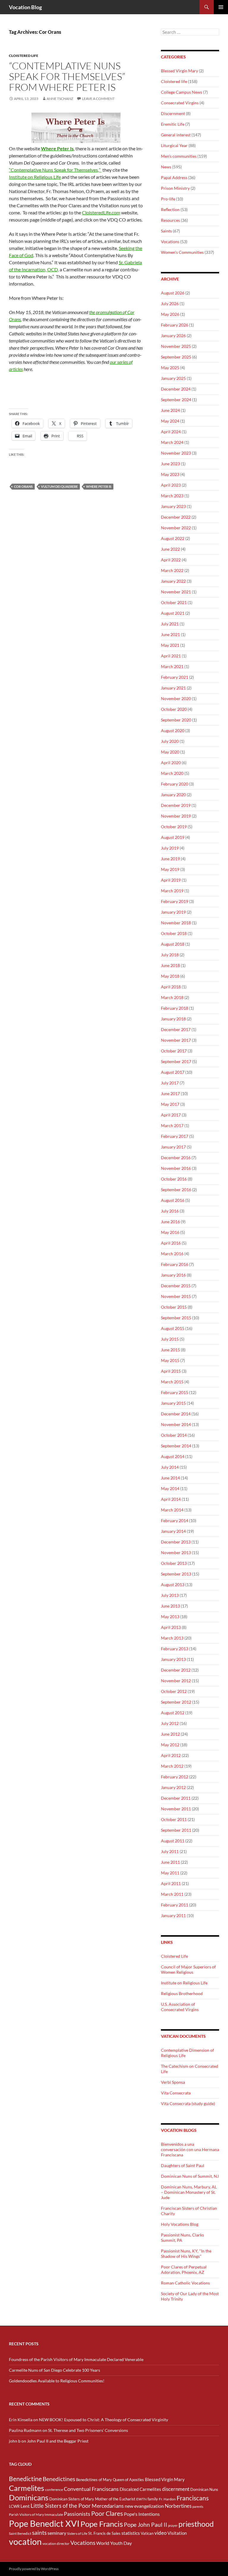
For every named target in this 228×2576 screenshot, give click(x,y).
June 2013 (170, 1606)
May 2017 (170, 1104)
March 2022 (172, 570)
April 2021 (171, 656)
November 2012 (176, 1681)
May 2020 (170, 752)
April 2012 (171, 1755)
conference (54, 2490)
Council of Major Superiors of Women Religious (188, 1969)
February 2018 (175, 1008)
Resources (170, 220)
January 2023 (173, 506)
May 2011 (170, 1873)
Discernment (173, 113)
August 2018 (173, 944)
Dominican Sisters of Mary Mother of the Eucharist (92, 2499)
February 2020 (175, 784)
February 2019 (175, 901)
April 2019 (171, 880)
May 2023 (170, 474)
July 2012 (170, 1723)
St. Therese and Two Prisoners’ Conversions (88, 2430)
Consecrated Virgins (180, 103)
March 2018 (172, 997)
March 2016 (172, 1254)
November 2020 (176, 698)
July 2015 (170, 1339)
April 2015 (171, 1371)
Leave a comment (98, 99)
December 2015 (176, 1286)
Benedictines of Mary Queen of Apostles (110, 2480)
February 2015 (175, 1392)
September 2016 (176, 1190)
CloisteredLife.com (101, 212)
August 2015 (173, 1328)
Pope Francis (102, 2524)
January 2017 (173, 1147)
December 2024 (176, 389)
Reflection (170, 210)
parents (198, 2506)
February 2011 (175, 1905)
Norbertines (178, 2506)
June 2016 (170, 1222)
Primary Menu (221, 7)
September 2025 (176, 357)
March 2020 (172, 773)
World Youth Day (114, 2543)
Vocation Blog (25, 7)
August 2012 (173, 1713)
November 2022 (176, 528)
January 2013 (173, 1659)
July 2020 (170, 741)
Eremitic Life (173, 124)
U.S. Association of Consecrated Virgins (180, 2007)
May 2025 (170, 368)
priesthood (196, 2524)
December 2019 (176, 805)
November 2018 (176, 923)
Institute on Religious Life (35, 177)
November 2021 (176, 592)
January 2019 (173, 912)
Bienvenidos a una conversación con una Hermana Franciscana (190, 2149)
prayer (173, 2525)
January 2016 (173, 1275)
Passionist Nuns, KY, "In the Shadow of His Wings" (186, 2254)
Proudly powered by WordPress (34, 2569)
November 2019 (176, 816)
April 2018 (171, 987)
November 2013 (176, 1553)
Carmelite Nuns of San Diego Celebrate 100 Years (54, 2370)
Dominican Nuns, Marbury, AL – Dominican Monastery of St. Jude (189, 2192)
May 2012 (170, 1745)
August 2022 (173, 538)
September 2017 (176, 1061)
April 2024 (171, 432)
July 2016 (170, 1211)
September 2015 (176, 1318)
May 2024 (170, 421)
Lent (25, 2506)
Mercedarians (108, 2506)
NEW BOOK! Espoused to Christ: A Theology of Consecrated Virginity (103, 2420)
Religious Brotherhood (182, 1993)
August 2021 (173, 613)
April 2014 (171, 1499)
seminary (57, 2533)
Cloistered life (24, 56)
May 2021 (170, 645)
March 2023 (172, 496)
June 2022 (170, 549)
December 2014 (176, 1414)
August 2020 (173, 731)
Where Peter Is (99, 486)
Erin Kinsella (21, 2420)
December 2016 (176, 1158)
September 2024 (176, 400)
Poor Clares (107, 2513)
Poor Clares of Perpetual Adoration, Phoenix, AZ (184, 2270)
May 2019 (170, 869)
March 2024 (172, 442)
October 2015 (174, 1307)
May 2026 (170, 314)
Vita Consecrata (176, 2093)
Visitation (177, 2533)
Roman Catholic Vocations (185, 2283)
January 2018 (173, 1019)
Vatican (147, 2533)
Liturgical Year (174, 145)
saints (39, 2533)
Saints (166, 231)
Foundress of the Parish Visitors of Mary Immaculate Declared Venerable (76, 2359)
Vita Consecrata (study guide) (188, 2103)
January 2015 (173, 1403)
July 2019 (170, 848)
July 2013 (170, 1595)
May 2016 (170, 1232)
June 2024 (170, 410)
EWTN (141, 2499)
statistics (131, 2533)
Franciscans (193, 2498)
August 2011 (173, 1841)
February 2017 (175, 1136)
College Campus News (182, 92)
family (153, 2499)
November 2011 (176, 1809)
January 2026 (173, 336)
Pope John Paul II (145, 2525)
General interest (176, 135)
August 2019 (173, 837)
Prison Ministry (175, 188)
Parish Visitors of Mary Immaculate (36, 2514)
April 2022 (171, 560)
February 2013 (175, 1649)
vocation (25, 2542)
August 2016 (173, 1200)
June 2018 (170, 965)
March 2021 (172, 666)
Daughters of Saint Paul (183, 2165)
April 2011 (171, 1883)
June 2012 (170, 1734)
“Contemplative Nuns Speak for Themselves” (55, 170)
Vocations (170, 242)
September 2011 (176, 1830)
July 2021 (170, 624)
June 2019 (170, 859)
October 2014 (174, 1435)
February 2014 (175, 1520)
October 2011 (174, 1819)
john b (15, 2441)
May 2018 (170, 976)
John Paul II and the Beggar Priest (58, 2441)
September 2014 (176, 1446)
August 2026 (173, 293)
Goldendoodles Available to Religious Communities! (57, 2381)
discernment (176, 2489)
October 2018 (174, 933)
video (160, 2533)
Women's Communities (182, 252)
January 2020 (173, 795)
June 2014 (170, 1478)
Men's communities (179, 156)
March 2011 (172, 1894)
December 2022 (176, 517)
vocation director (56, 2544)
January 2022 (173, 581)
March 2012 (172, 1766)
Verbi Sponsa (173, 2082)
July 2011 (170, 1851)
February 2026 (175, 325)
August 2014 (173, 1456)
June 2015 (170, 1350)
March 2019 (172, 891)
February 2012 (175, 1777)
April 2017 (171, 1115)
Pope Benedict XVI (44, 2523)
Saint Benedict (20, 2533)
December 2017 (176, 1029)
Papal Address (174, 177)
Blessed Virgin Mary (179, 71)
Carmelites (27, 2488)
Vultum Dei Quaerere (59, 486)
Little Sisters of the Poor (61, 2506)
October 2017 (174, 1051)
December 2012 (176, 1670)
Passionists (77, 2514)
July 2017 (170, 1083)
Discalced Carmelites (140, 2489)
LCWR (14, 2506)
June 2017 (170, 1093)
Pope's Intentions (142, 2514)
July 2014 (170, 1467)
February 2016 (175, 1264)
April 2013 (171, 1627)
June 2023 (170, 464)
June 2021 (170, 634)
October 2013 (174, 1563)
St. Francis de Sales (104, 2533)
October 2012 (174, 1691)
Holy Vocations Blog (180, 2224)
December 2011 (176, 1798)
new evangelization (144, 2506)
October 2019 (174, 827)
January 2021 (173, 688)
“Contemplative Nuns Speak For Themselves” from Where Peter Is (67, 76)
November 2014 (176, 1424)
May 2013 (170, 1617)
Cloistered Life (174, 1956)
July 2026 (170, 304)
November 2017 (176, 1040)
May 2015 (170, 1360)
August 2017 (173, 1072)
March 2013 (172, 1638)
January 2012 (173, 1787)
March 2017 (172, 1125)
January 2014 (173, 1531)
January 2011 (173, 1915)
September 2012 (176, 1702)
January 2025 (173, 378)
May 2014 (170, 1488)
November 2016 (176, 1168)
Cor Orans (23, 486)
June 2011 (170, 1862)
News (166, 167)
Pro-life (168, 199)
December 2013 (176, 1542)
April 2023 (171, 485)
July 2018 (170, 955)
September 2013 (176, 1574)
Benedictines (59, 2479)
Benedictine (25, 2479)
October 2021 (174, 602)
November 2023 (176, 453)
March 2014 (172, 1510)
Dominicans (29, 2497)
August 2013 (173, 1585)
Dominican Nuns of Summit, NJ (190, 2176)
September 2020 (176, 720)
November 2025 (176, 346)
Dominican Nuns (204, 2489)
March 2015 (172, 1382)
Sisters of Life (77, 2533)
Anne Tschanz (60, 99)
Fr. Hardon (167, 2499)
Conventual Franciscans (91, 2489)
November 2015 (176, 1296)
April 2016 (171, 1243)
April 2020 (171, 763)
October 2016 (174, 1179)
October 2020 (174, 709)
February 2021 (175, 677)
